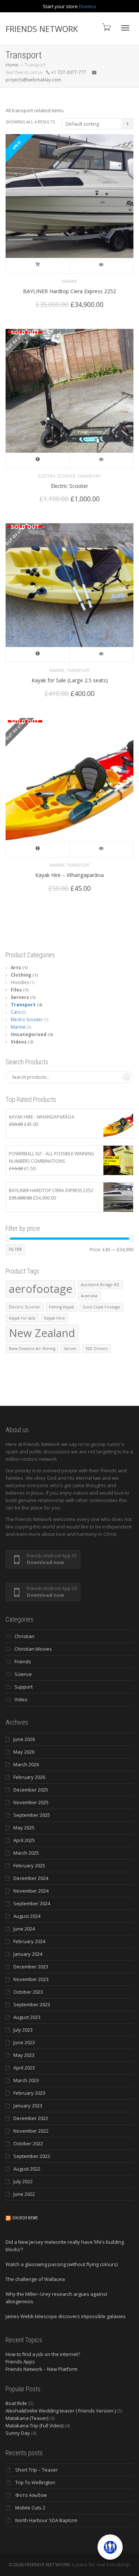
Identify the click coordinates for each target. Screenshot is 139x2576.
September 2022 (32, 2156)
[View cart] (106, 27)
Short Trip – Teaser (37, 2470)
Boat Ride (16, 2403)
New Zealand (42, 1333)
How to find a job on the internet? (43, 2354)
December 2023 (31, 1967)
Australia (89, 1296)
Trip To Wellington (35, 2482)
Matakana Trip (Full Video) (34, 2425)
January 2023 (28, 2106)
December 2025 (31, 1790)
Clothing (21, 975)
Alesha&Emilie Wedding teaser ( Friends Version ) (61, 2411)
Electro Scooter (57, 476)
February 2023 (29, 2093)
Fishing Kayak (62, 1307)
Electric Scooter (69, 486)
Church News (25, 2218)
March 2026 (26, 1764)
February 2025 (29, 1865)
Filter (15, 1249)
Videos (19, 1042)
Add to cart (38, 266)
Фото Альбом (31, 2495)
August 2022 (27, 2169)
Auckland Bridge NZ (100, 1285)
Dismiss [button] (88, 6)
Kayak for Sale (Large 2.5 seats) (70, 680)
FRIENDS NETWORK (42, 29)
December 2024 (31, 1878)
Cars (16, 1012)
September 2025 (32, 1815)
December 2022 (31, 2118)
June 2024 (24, 1929)
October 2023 (28, 1992)
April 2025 (24, 1840)
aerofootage (41, 1289)
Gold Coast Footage (101, 1307)
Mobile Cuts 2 (30, 2508)
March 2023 (26, 2080)
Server (70, 1349)
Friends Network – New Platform (42, 2369)
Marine (69, 281)
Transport (89, 476)
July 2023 (23, 2030)
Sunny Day (18, 2433)
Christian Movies (33, 1649)
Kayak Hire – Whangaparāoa (69, 875)
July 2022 (23, 2181)
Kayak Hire (54, 1318)
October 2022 (28, 2143)
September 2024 (32, 1903)
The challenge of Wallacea (35, 2279)
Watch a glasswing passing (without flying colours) (62, 2264)
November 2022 (31, 2131)
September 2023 (32, 2004)
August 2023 (27, 2017)
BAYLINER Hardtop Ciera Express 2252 (69, 291)
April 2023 (24, 2068)
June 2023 (24, 2042)
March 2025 (26, 1853)
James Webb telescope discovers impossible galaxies (66, 2316)
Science (23, 1674)
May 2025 (24, 1828)
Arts (16, 967)
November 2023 (31, 1979)
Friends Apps (20, 2362)
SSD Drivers (96, 1349)
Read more (38, 460)
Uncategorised (29, 1034)
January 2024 (28, 1954)
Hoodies (20, 982)
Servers (20, 997)
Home (12, 65)
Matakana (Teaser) (27, 2418)
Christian (24, 1636)
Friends (23, 1661)
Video (21, 1699)
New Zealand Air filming (32, 1349)
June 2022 (24, 2194)
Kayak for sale (22, 1318)
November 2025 (31, 1802)
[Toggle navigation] (125, 28)
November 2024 (31, 1891)
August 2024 (27, 1916)
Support (24, 1687)
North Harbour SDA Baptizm (46, 2520)
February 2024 (29, 1941)
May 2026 (24, 1752)
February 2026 (29, 1777)
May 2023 (24, 2055)
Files (16, 990)
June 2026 (24, 1739)
